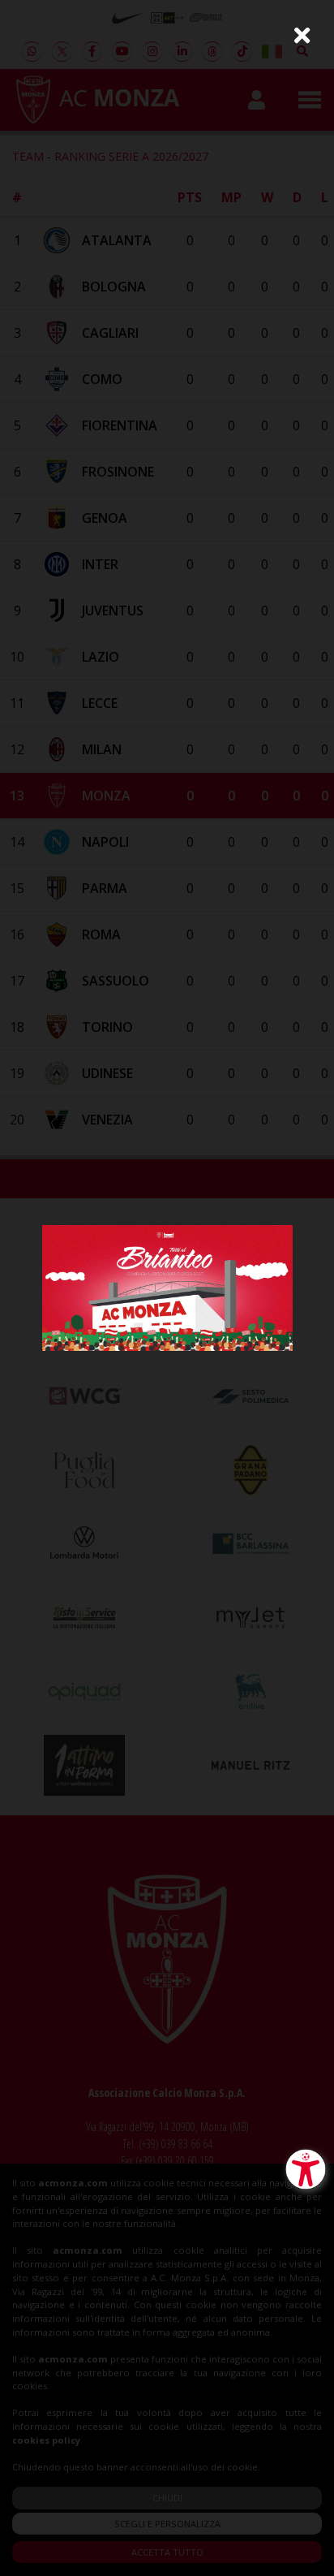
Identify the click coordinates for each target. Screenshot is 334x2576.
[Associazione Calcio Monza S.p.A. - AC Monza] (167, 1286)
